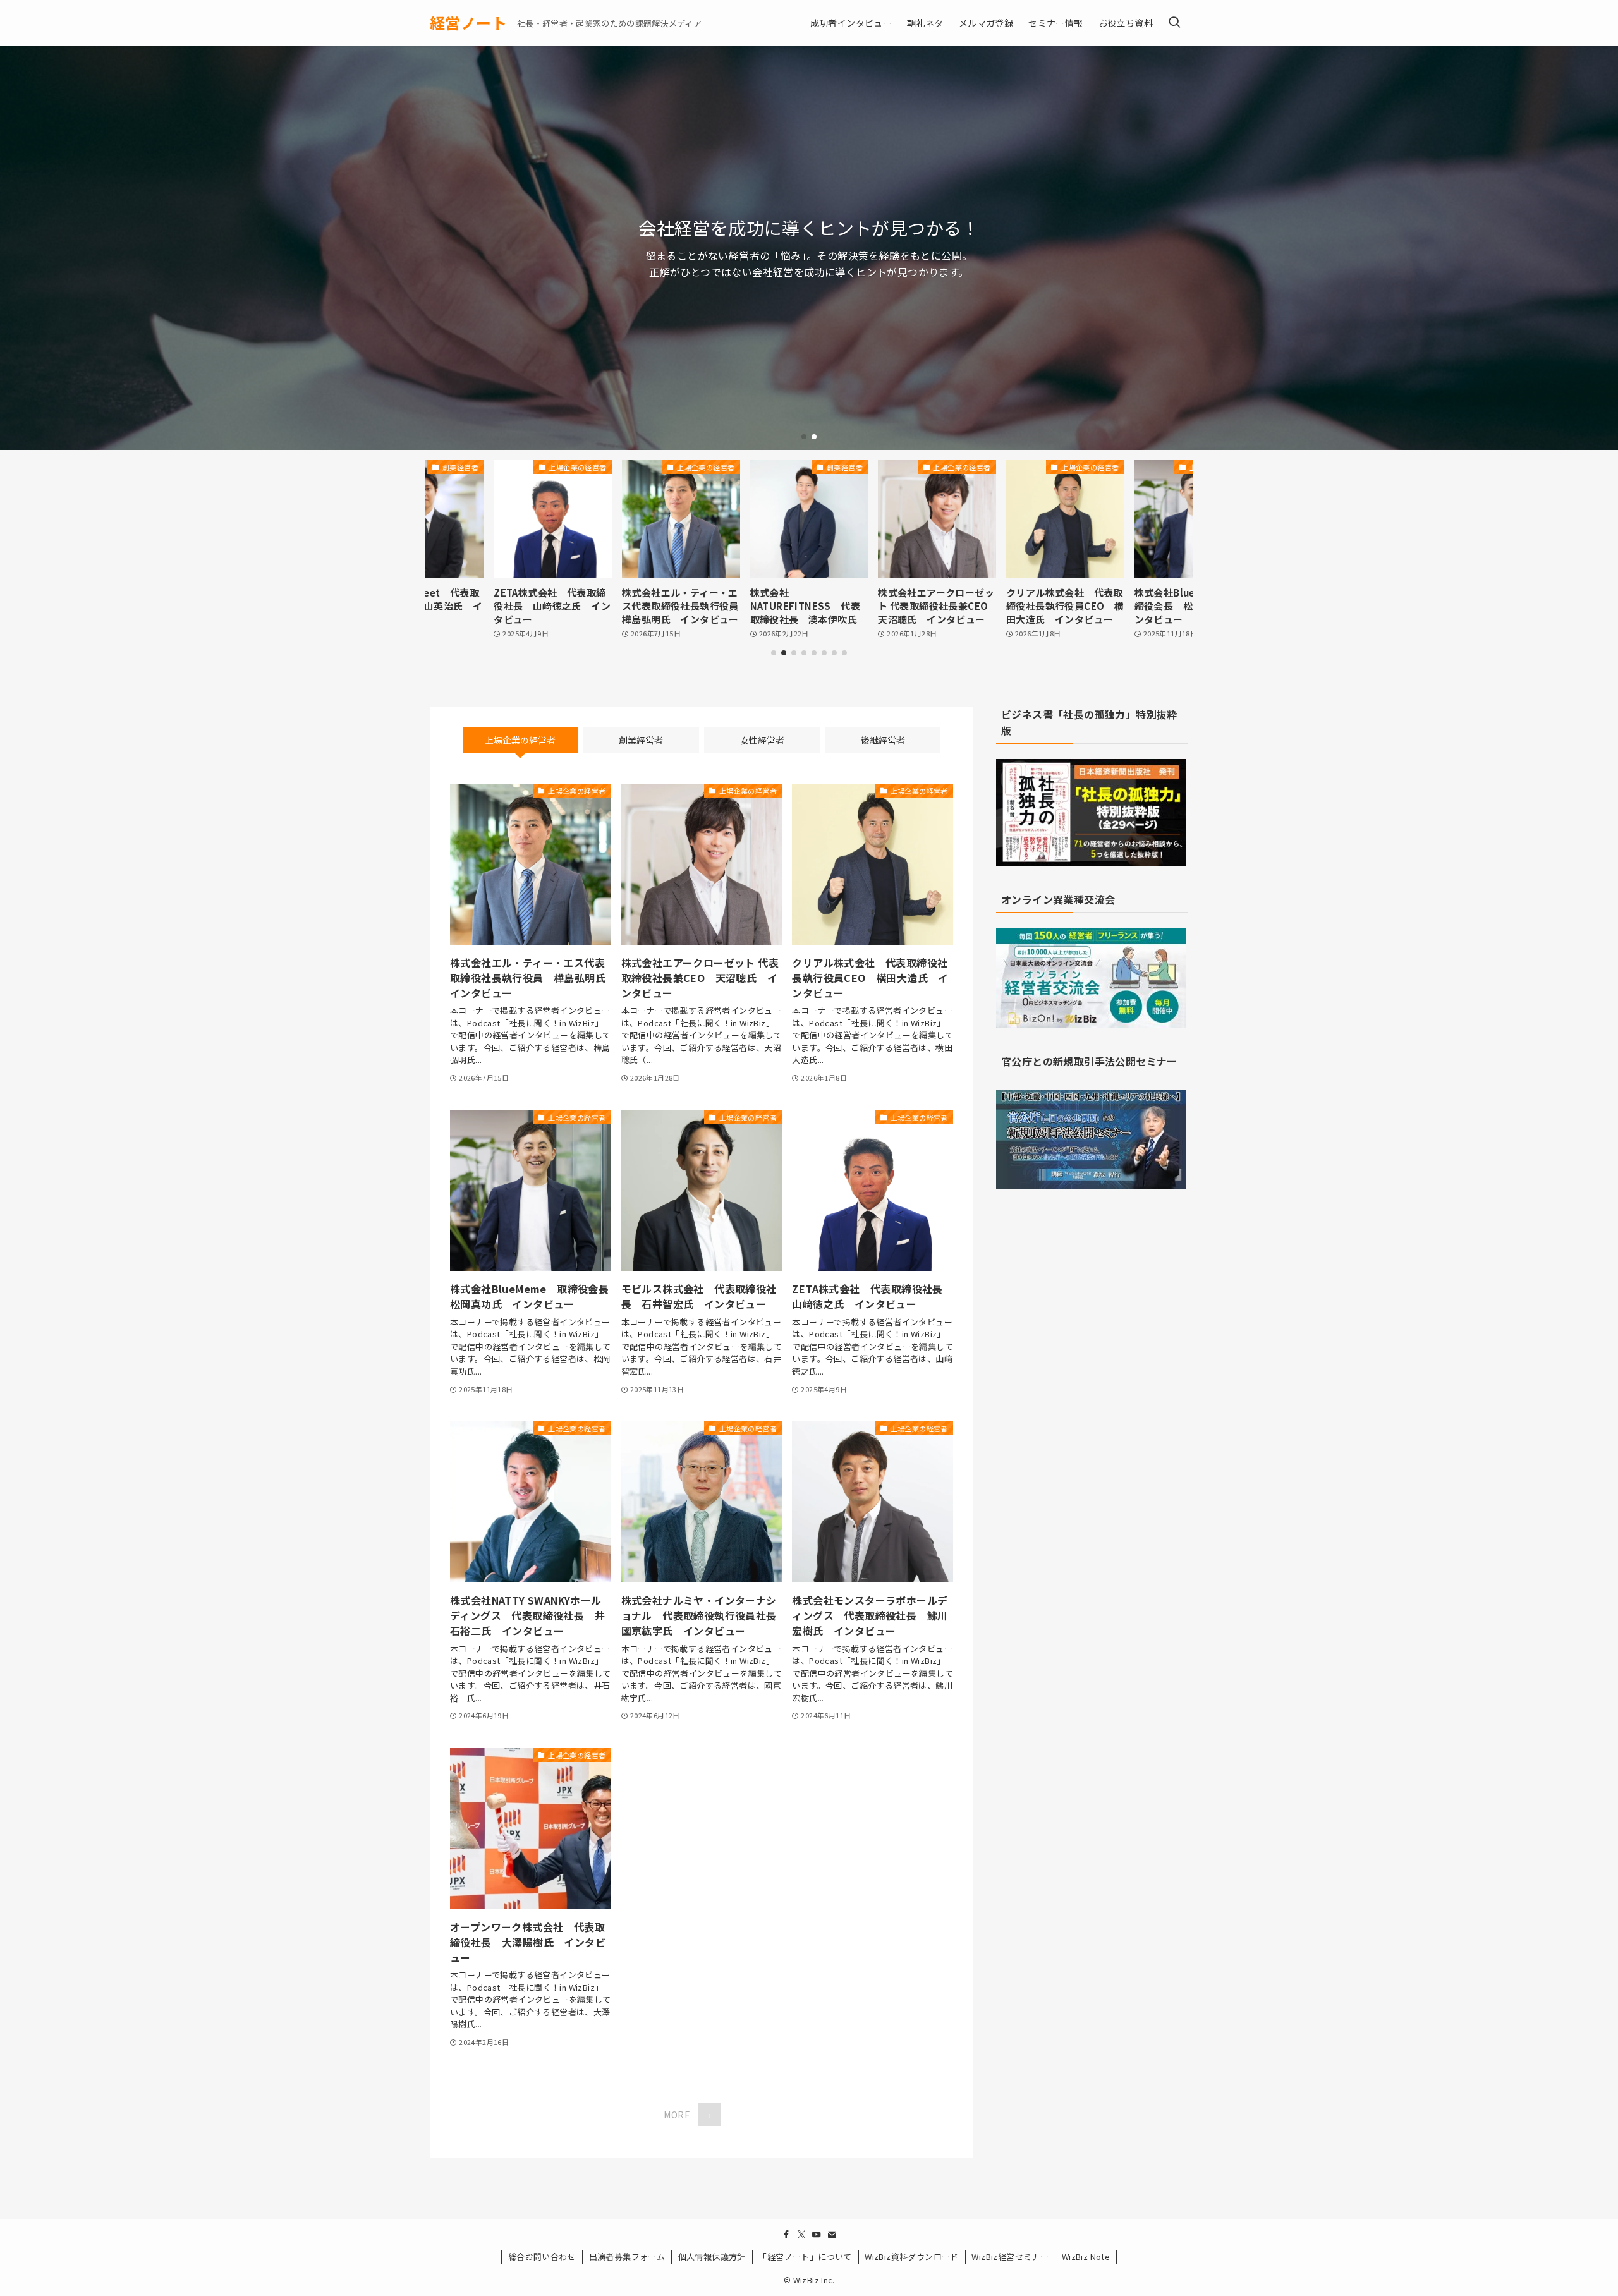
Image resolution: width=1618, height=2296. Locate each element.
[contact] (832, 2235)
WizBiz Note (1086, 2257)
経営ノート (468, 23)
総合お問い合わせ (542, 2257)
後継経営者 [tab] (883, 740)
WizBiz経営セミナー (1010, 2257)
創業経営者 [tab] (641, 740)
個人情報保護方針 (712, 2257)
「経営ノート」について (805, 2257)
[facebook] (786, 2235)
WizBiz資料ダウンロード (912, 2257)
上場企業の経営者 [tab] (520, 740)
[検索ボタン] (1174, 23)
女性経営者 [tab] (762, 740)
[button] (804, 437)
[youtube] (817, 2235)
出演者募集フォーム (627, 2257)
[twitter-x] (801, 2235)
